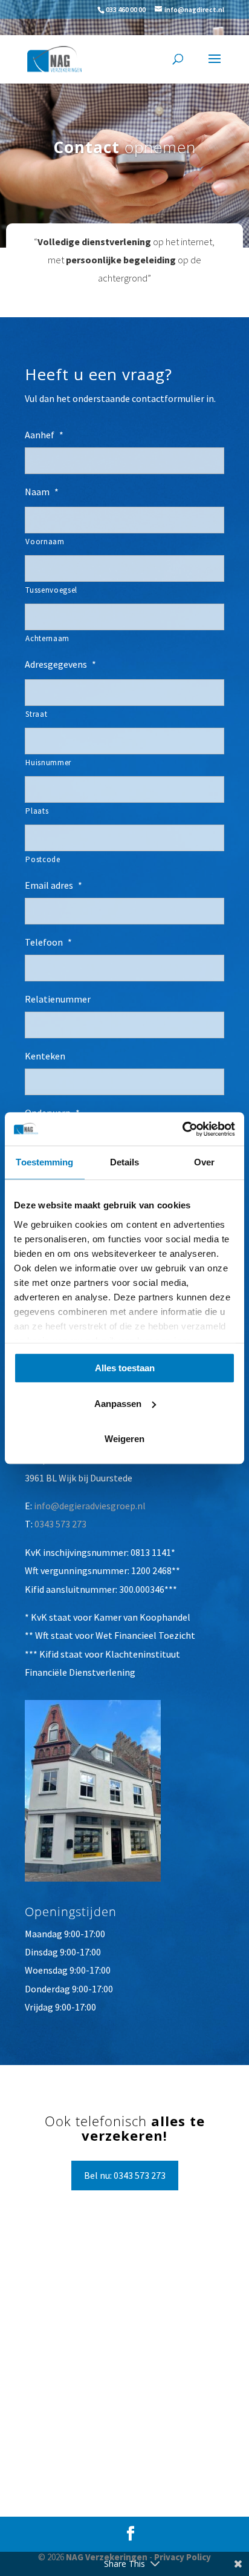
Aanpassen (118, 1404)
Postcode (43, 859)
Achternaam (47, 638)
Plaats (37, 811)
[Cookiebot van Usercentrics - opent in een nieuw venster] (182, 1129)
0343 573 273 (60, 1524)
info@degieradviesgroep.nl (90, 1506)
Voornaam (45, 542)
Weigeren (124, 1439)
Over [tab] (204, 1162)
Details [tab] (125, 1162)
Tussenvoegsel (51, 590)
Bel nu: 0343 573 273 (125, 2175)
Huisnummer (48, 763)
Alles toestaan (125, 1368)
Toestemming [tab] (44, 1162)
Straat (36, 714)
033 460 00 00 (126, 9)
